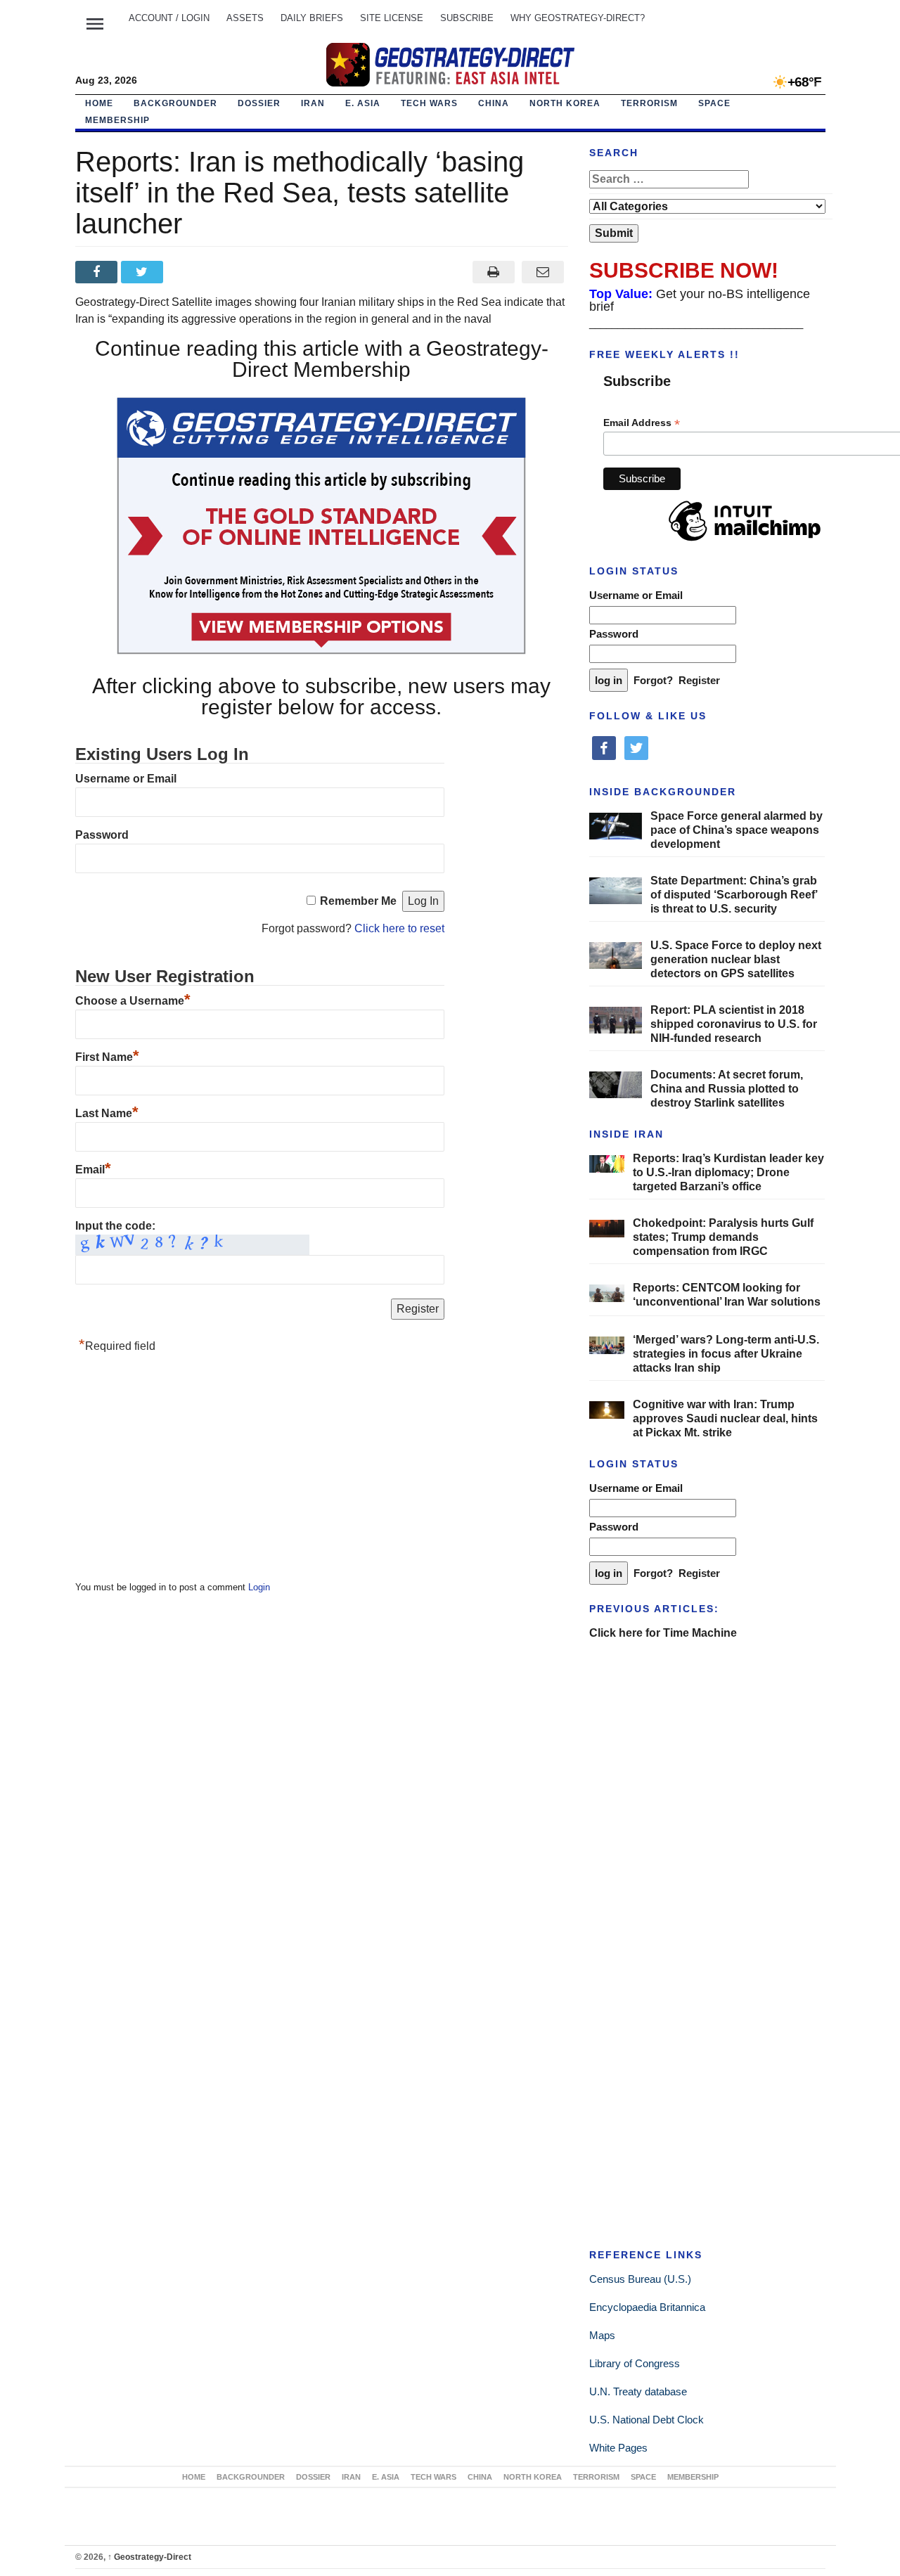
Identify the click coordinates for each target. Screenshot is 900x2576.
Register (699, 680)
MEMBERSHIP (117, 120)
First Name (107, 1057)
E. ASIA (363, 103)
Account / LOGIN (169, 18)
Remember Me (358, 901)
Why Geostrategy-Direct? (578, 18)
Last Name (107, 1113)
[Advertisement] (181, 1471)
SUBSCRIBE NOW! (684, 270)
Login (259, 1587)
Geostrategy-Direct (149, 2557)
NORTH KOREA (565, 103)
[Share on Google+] (189, 272)
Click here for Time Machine (663, 1633)
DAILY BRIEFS (312, 18)
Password (102, 835)
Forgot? (653, 680)
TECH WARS (429, 103)
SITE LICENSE (392, 18)
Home (99, 103)
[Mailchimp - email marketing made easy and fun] (745, 541)
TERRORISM (649, 103)
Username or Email (126, 779)
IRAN (313, 103)
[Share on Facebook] (98, 272)
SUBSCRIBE (467, 18)
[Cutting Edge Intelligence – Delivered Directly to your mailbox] (450, 65)
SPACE (714, 103)
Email (93, 1170)
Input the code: (115, 1226)
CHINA (494, 103)
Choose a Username (133, 1001)
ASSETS (245, 18)
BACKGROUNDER (175, 103)
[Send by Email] (543, 272)
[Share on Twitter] (144, 272)
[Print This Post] (493, 272)
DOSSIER (259, 103)
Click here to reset (399, 928)
